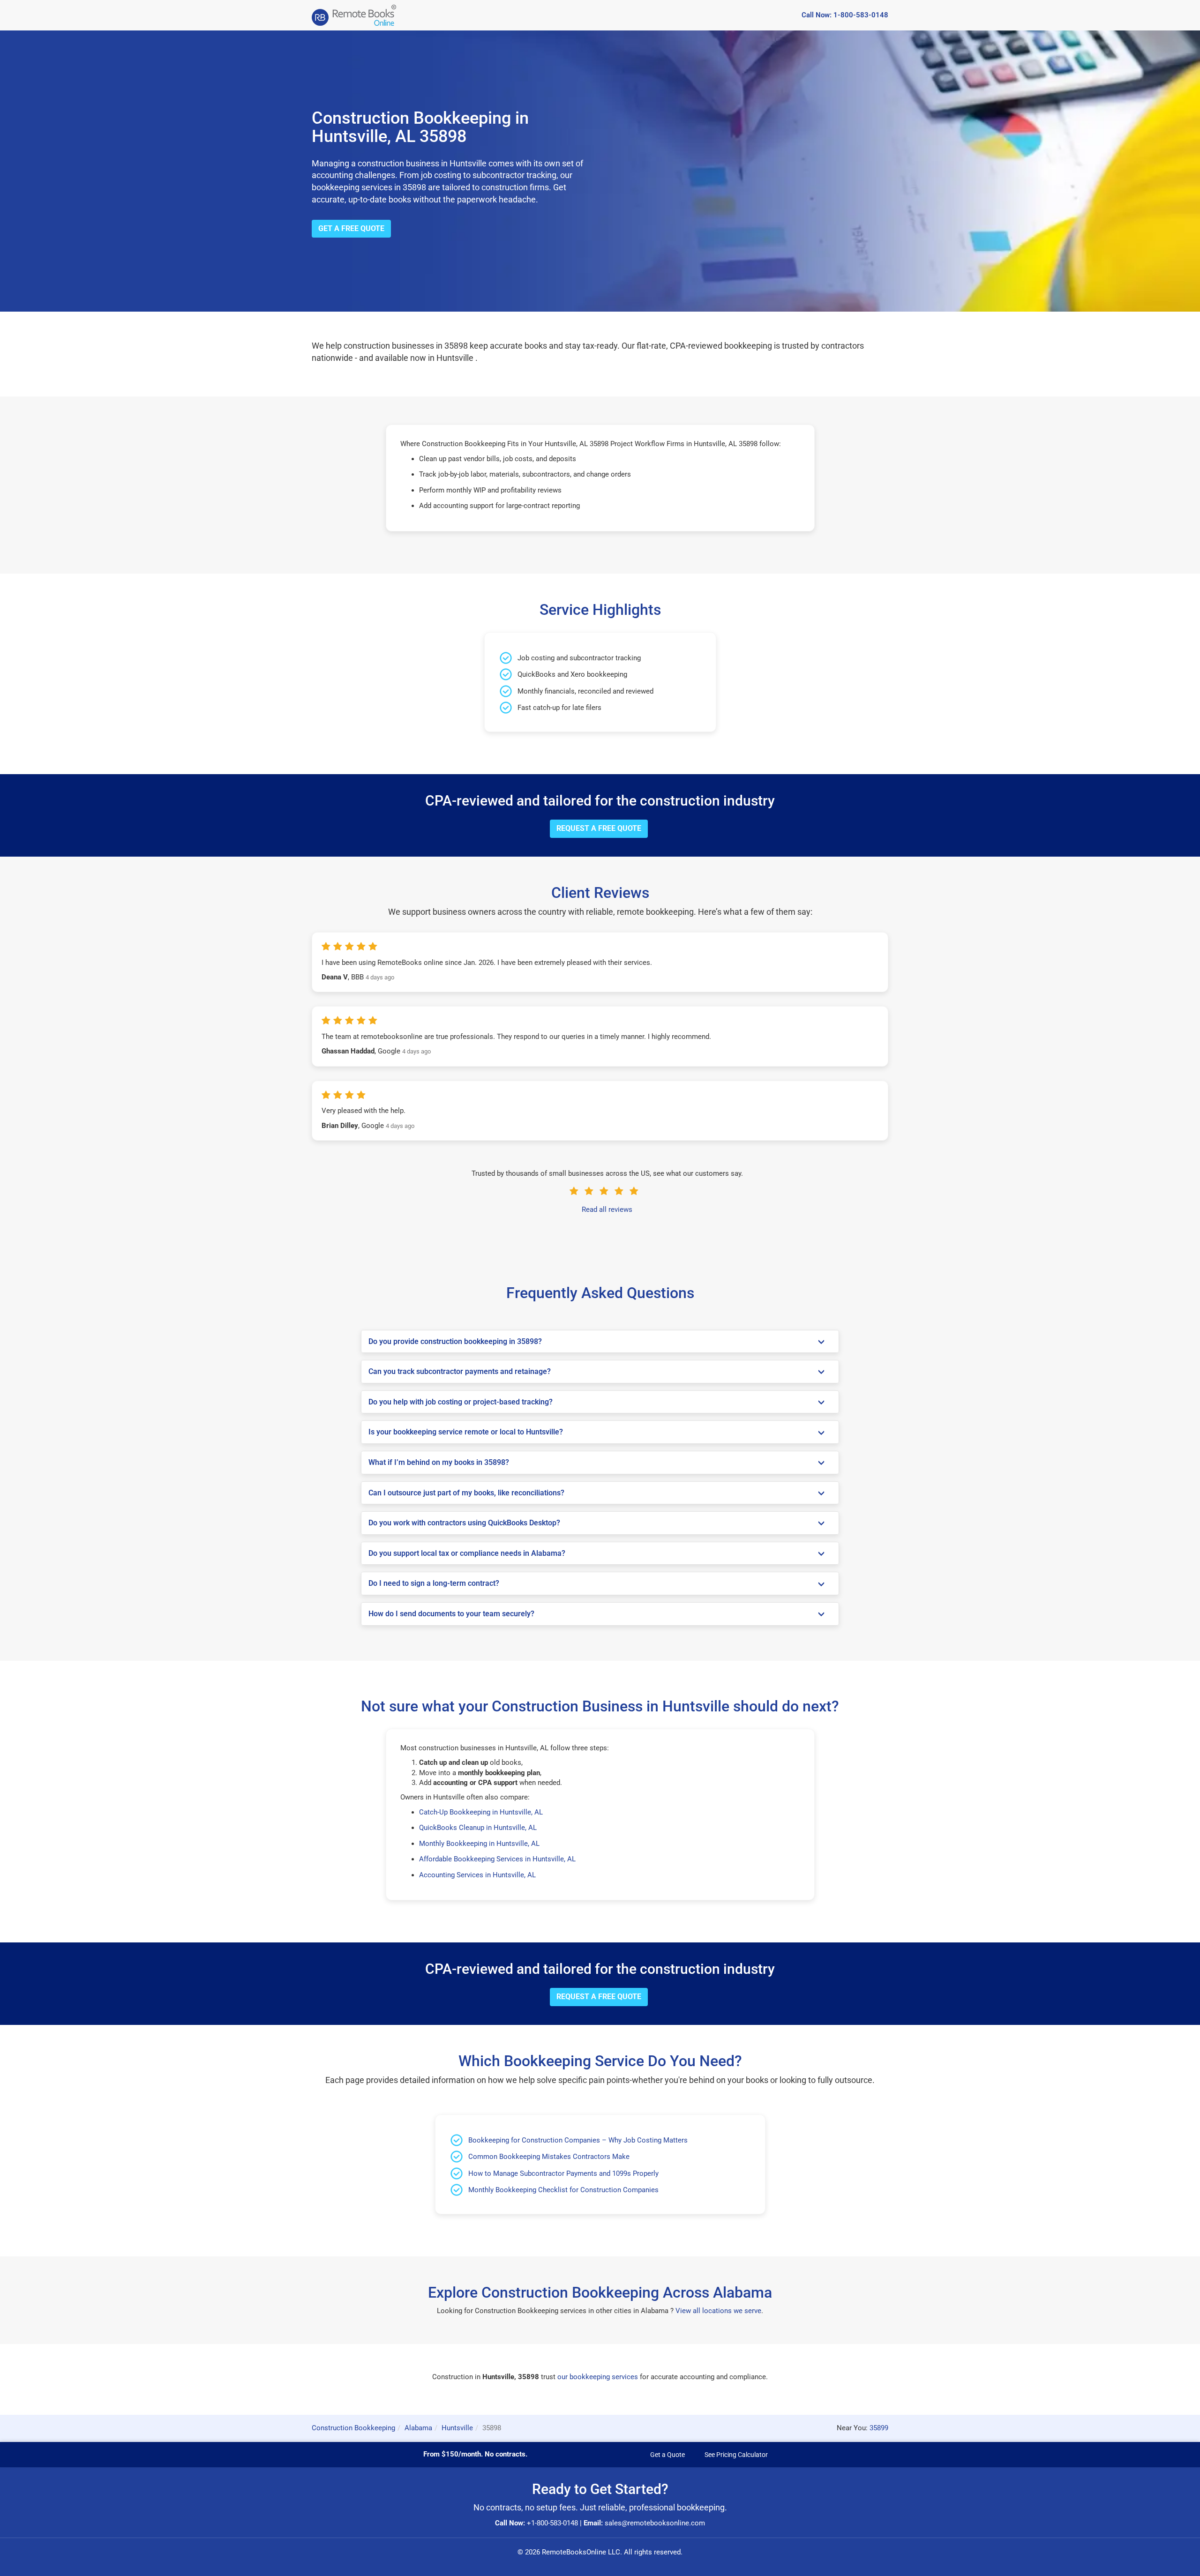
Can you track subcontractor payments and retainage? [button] (460, 1372)
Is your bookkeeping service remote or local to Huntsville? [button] (466, 1432)
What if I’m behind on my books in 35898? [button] (439, 1463)
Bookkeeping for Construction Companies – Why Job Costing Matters (578, 2140)
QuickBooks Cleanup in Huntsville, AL (478, 1828)
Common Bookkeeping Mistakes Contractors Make (549, 2157)
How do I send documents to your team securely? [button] (451, 1614)
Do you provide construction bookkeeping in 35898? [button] (455, 1342)
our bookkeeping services (598, 2377)
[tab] (600, 1342)
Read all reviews (607, 1210)
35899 (879, 2428)
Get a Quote (667, 2455)
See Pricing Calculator (736, 2455)
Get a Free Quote (351, 228)
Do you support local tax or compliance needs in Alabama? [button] (467, 1553)
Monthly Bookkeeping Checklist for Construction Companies (563, 2190)
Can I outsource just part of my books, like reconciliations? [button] (466, 1493)
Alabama (418, 2428)
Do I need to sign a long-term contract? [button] (434, 1583)
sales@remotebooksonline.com (655, 2523)
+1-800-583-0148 (552, 2523)
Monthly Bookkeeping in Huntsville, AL (479, 1844)
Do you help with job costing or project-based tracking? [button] (461, 1402)
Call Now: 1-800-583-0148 (845, 15)
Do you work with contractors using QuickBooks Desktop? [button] (464, 1523)
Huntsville (457, 2428)
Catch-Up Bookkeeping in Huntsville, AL (481, 1812)
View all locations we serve (718, 2311)
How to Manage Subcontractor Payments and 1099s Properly (563, 2173)
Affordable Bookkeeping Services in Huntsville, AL (497, 1859)
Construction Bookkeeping (353, 2428)
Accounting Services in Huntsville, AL (477, 1875)
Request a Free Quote (599, 828)
